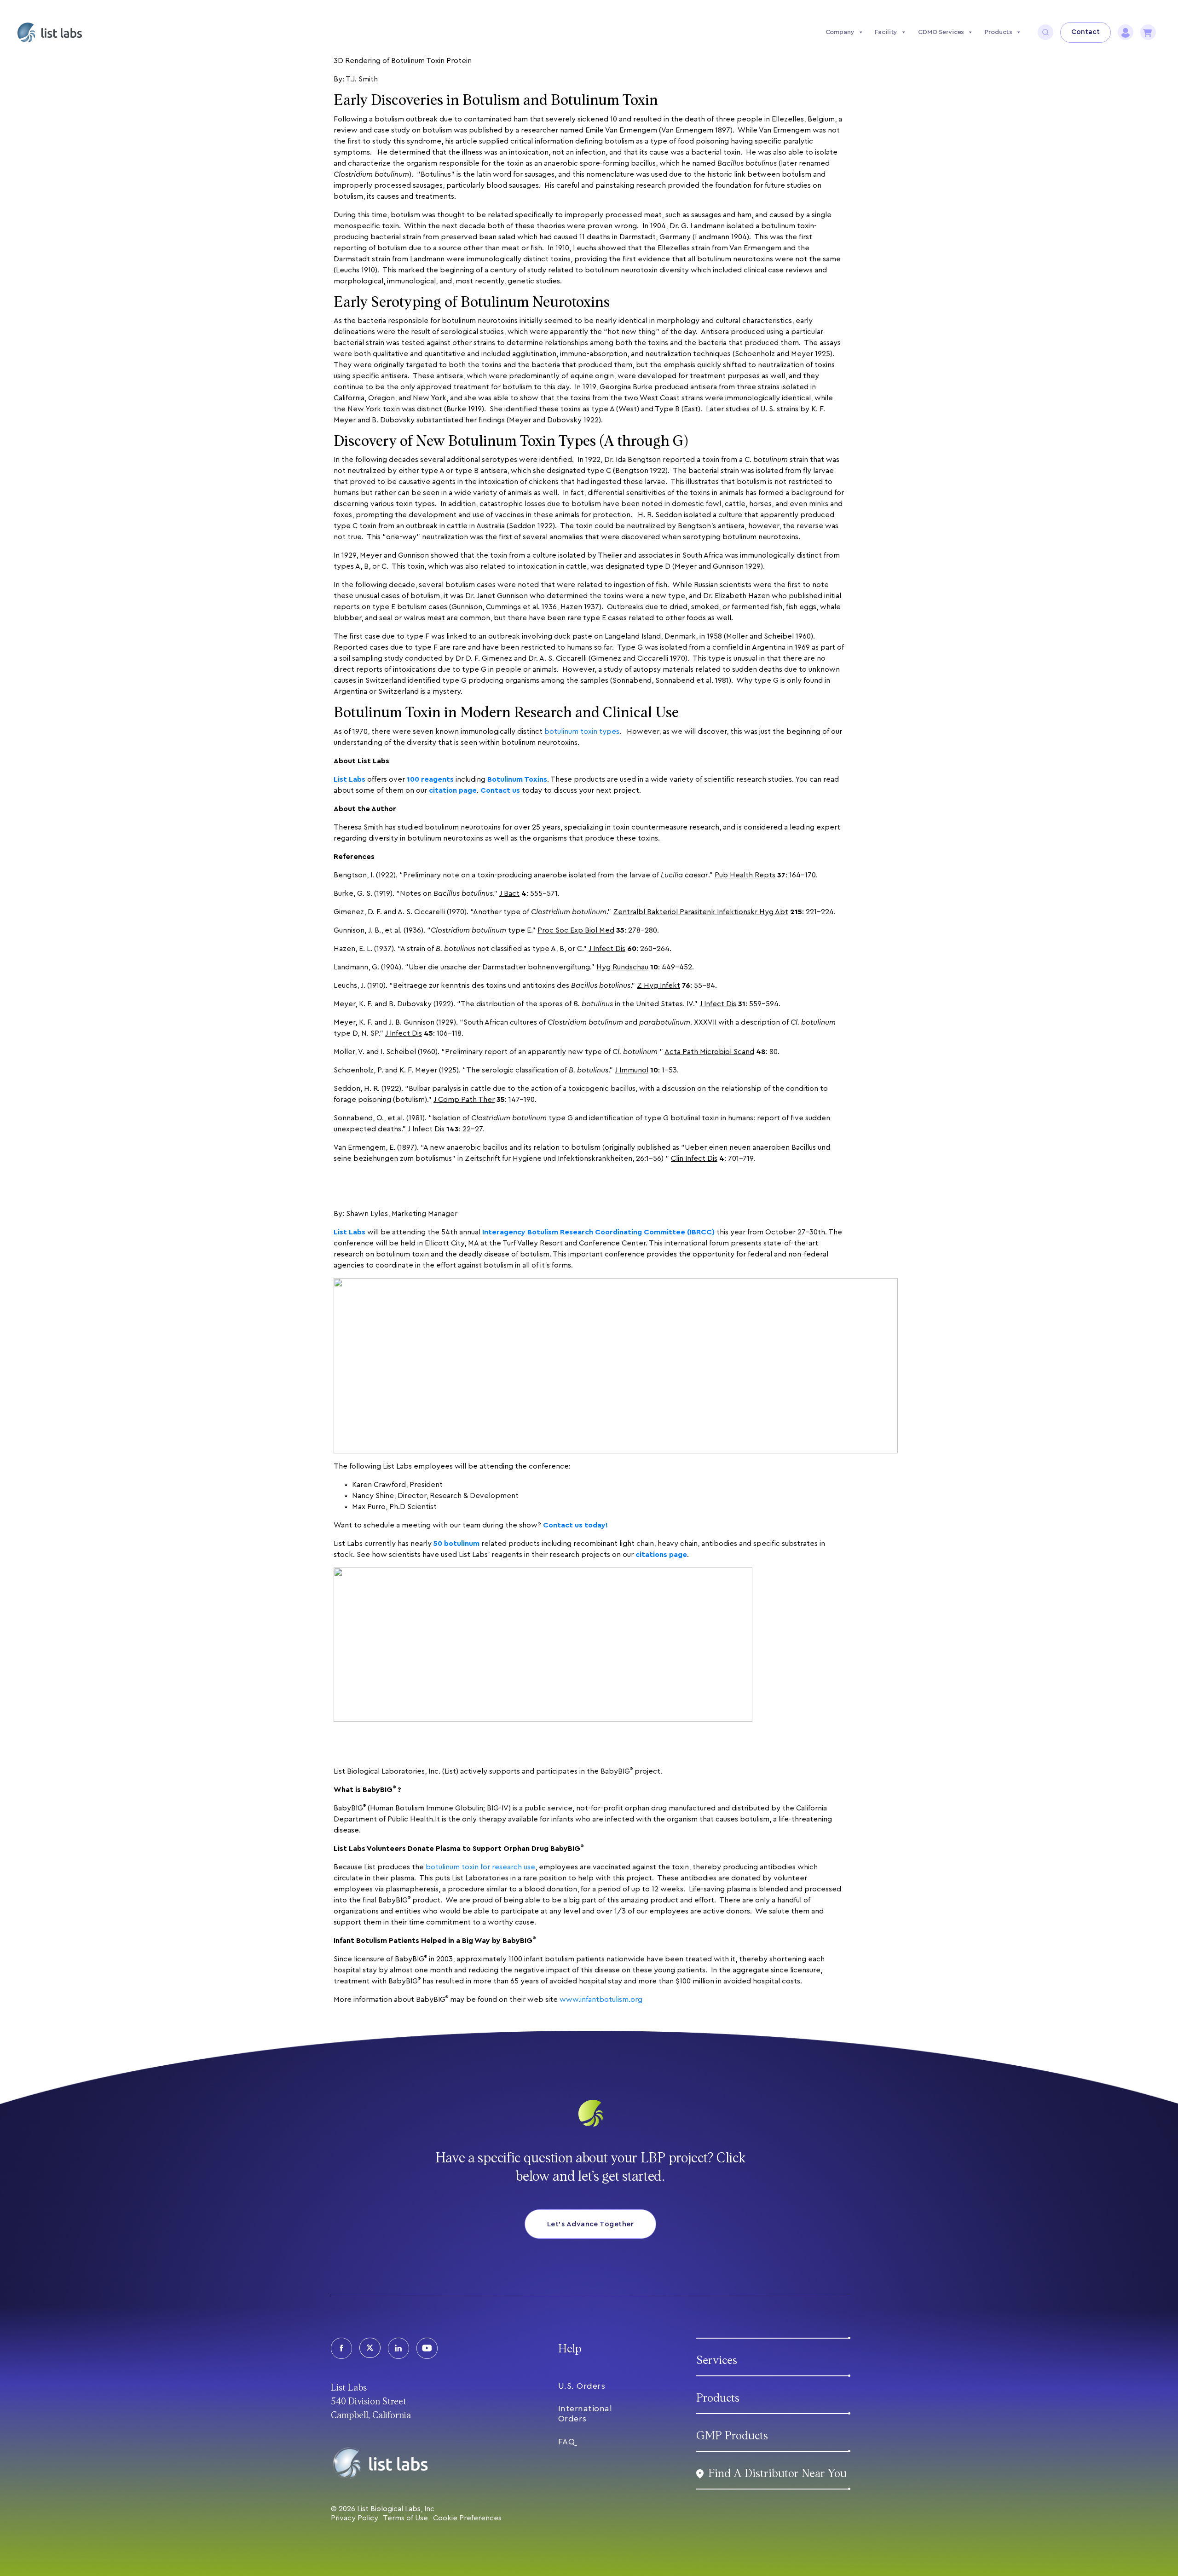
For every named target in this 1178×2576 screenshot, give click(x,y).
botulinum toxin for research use (480, 1867)
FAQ (567, 2442)
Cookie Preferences (467, 2518)
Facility (886, 32)
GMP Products (732, 2436)
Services (717, 2360)
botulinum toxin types (582, 732)
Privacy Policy (355, 2518)
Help (570, 2349)
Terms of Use (405, 2518)
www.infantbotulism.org (601, 2000)
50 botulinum (456, 1544)
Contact (1086, 32)
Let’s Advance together (591, 2224)
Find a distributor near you (777, 2474)
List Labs (349, 1232)
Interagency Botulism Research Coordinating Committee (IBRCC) (598, 1232)
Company (840, 32)
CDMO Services (941, 32)
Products (999, 32)
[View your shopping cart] (1148, 32)
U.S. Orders (582, 2386)
